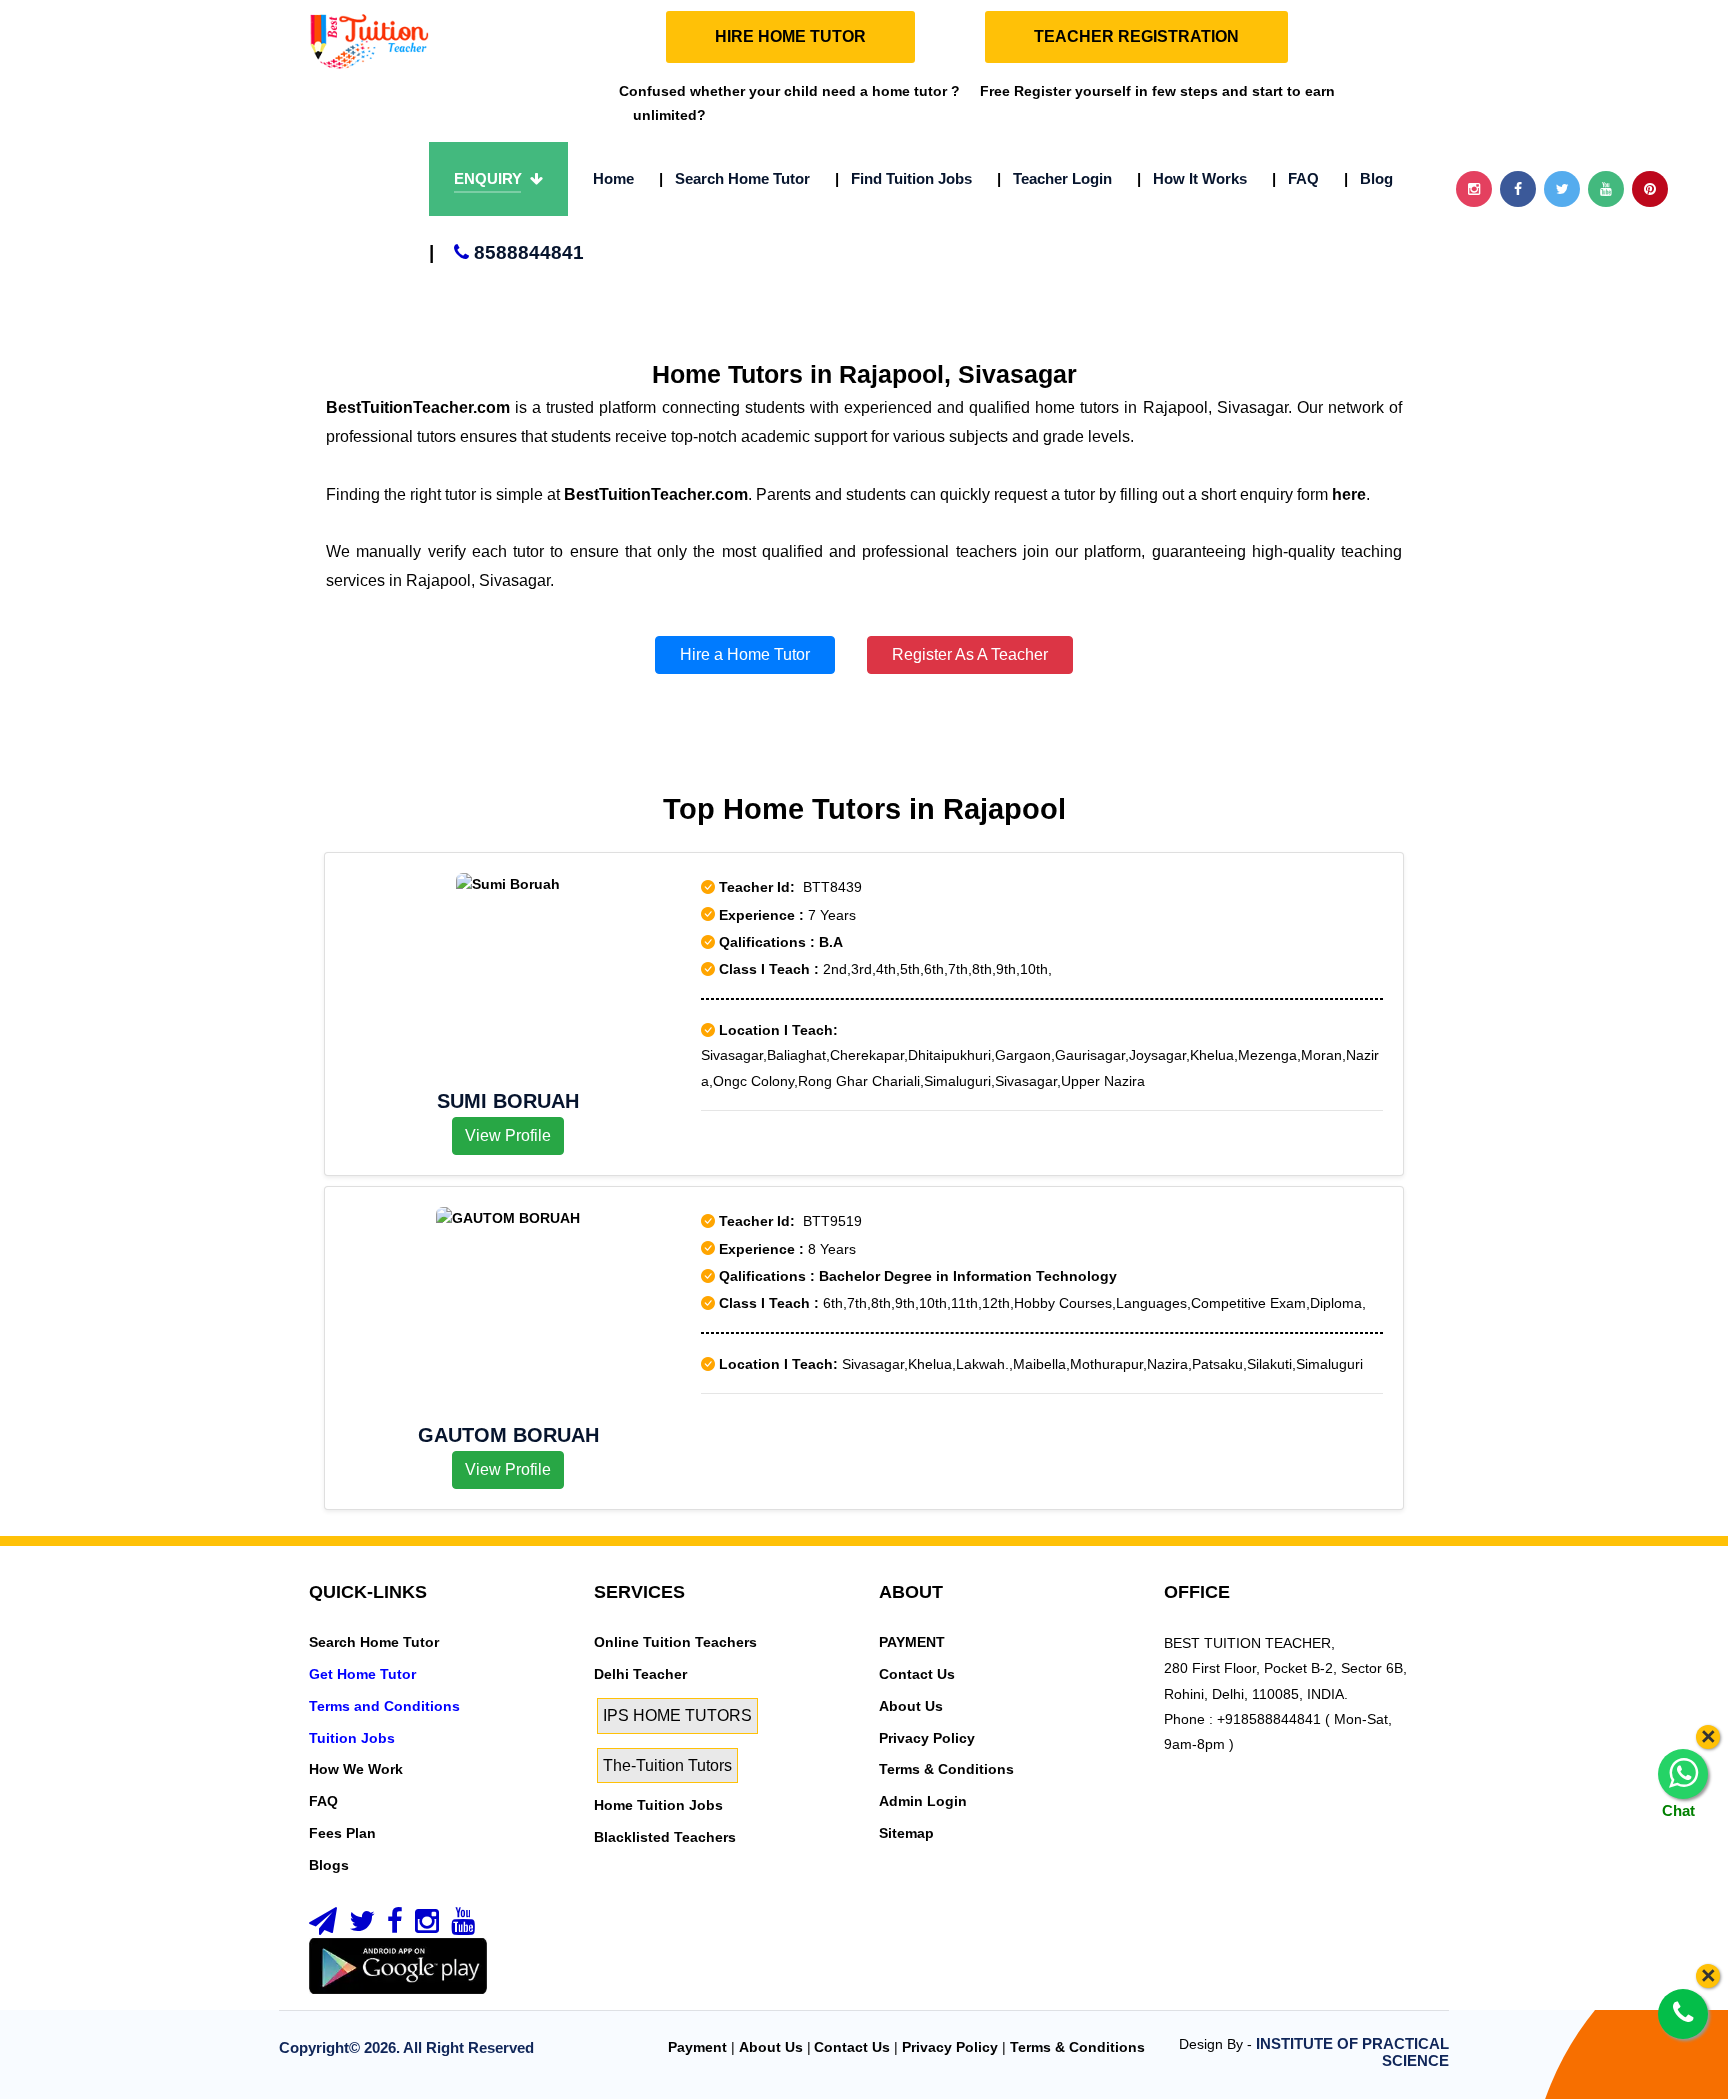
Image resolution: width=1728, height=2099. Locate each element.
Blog (1368, 178)
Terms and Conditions (384, 1706)
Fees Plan (342, 1833)
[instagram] (427, 1926)
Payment (697, 2047)
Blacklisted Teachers (665, 1837)
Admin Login (923, 1801)
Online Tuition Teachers (675, 1642)
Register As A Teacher (970, 654)
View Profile (508, 1135)
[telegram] (323, 1926)
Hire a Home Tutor (745, 654)
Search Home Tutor (734, 178)
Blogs (329, 1865)
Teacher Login (1054, 178)
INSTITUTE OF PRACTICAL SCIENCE (1352, 2052)
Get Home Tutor (362, 1674)
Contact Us (917, 1674)
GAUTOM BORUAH (508, 1435)
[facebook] (395, 1926)
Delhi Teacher (640, 1674)
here (1349, 494)
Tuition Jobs (352, 1738)
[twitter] (362, 1926)
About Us (911, 1706)
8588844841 (506, 252)
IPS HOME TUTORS (677, 1715)
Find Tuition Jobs (903, 178)
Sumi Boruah (508, 1101)
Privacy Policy (927, 1738)
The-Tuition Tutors (667, 1765)
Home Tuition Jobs (658, 1805)
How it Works (1192, 178)
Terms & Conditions (946, 1769)
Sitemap (906, 1833)
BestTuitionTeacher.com (418, 407)
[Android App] (398, 1965)
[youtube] (463, 1926)
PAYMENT (912, 1642)
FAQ (1295, 178)
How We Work (356, 1769)
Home (613, 178)
